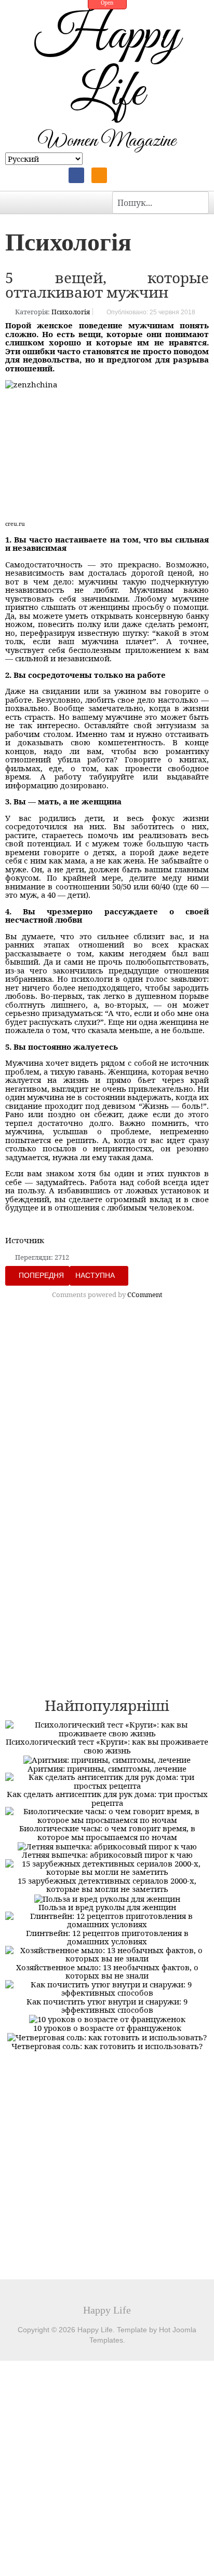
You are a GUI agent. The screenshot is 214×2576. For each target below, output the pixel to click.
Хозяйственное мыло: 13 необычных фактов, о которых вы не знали (107, 1972)
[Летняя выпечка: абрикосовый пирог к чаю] (107, 1845)
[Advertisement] (107, 1421)
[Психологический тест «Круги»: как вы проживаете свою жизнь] (107, 1728)
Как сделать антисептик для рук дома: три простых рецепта (107, 1798)
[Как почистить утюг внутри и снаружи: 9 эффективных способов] (107, 1987)
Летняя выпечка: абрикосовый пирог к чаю (107, 1855)
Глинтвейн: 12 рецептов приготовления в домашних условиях (107, 1937)
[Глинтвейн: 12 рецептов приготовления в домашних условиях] (107, 1919)
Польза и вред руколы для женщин (107, 1907)
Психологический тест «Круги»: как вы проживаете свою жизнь (107, 1746)
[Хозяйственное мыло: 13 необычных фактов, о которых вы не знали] (107, 1953)
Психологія (71, 312)
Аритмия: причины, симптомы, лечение (107, 1769)
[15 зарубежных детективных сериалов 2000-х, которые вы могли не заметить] (107, 1867)
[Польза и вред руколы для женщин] (107, 1898)
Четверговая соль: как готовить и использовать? (107, 2046)
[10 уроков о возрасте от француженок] (107, 2018)
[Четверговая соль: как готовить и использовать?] (107, 2036)
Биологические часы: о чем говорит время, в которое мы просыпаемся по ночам (107, 1833)
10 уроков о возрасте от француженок (107, 2028)
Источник (25, 1240)
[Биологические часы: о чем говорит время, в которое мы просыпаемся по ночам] (107, 1815)
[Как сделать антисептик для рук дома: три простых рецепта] (107, 1780)
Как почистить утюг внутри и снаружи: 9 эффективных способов (107, 2006)
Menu (16, 202)
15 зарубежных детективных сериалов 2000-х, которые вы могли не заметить (107, 1885)
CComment (145, 1294)
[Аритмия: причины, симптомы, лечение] (107, 1759)
